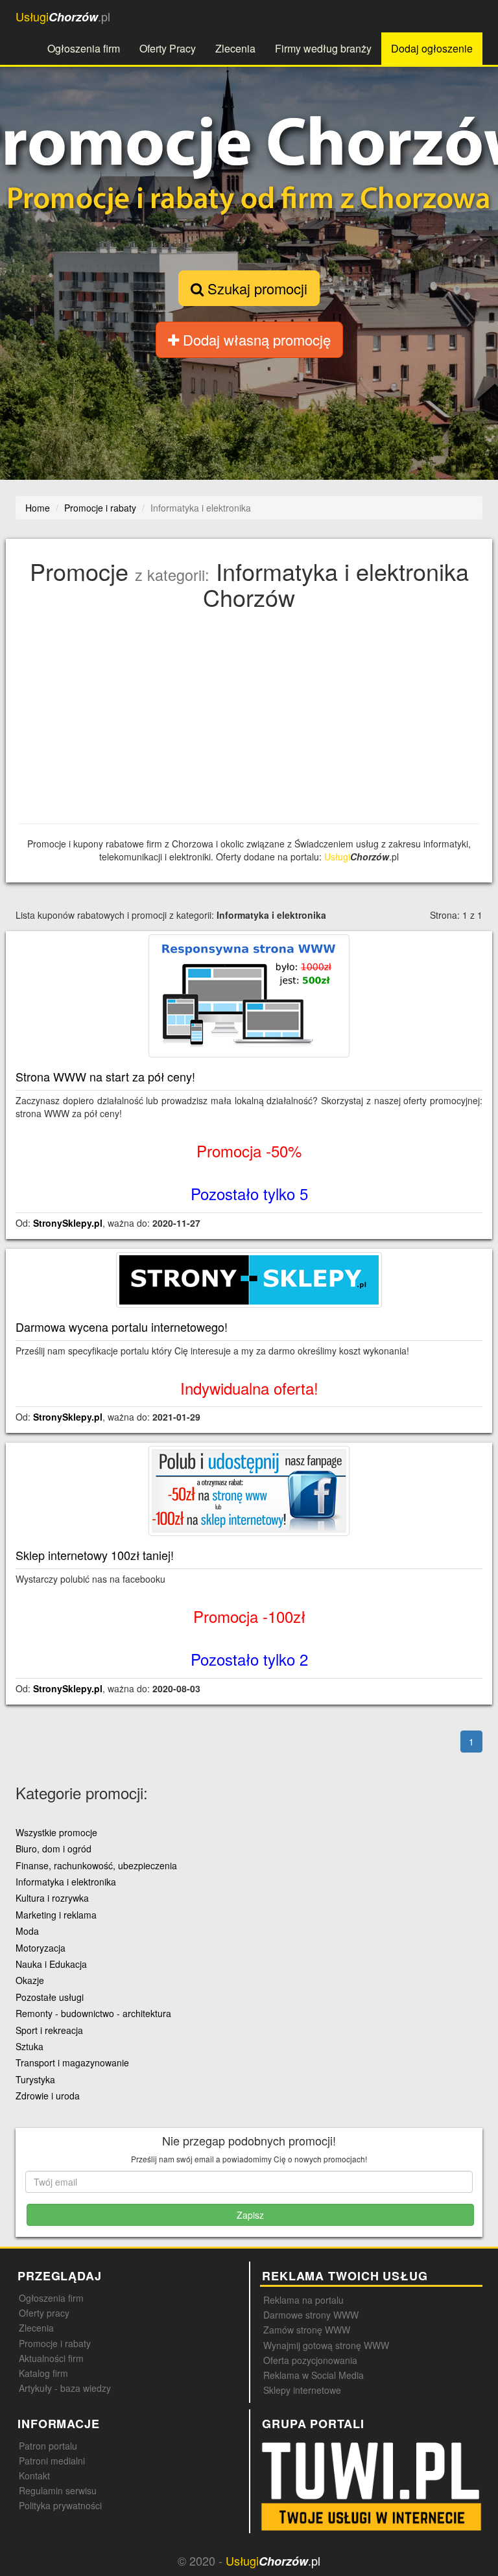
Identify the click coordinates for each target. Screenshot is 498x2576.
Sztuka (30, 2046)
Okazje (30, 1980)
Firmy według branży (323, 48)
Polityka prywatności (60, 2505)
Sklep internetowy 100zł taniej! (95, 1555)
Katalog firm (43, 2373)
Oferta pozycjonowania (310, 2360)
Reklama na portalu (303, 2300)
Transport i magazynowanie (72, 2062)
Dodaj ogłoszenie (432, 48)
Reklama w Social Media (314, 2375)
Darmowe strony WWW (311, 2315)
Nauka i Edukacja (51, 1964)
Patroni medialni (52, 2461)
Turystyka (35, 2079)
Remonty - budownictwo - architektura (93, 2013)
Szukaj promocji (255, 288)
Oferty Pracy (168, 48)
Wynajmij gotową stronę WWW (326, 2345)
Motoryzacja (41, 1948)
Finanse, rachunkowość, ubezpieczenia (96, 1865)
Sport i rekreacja (49, 2030)
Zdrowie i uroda (48, 2096)
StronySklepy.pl (68, 1223)
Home (38, 508)
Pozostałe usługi (50, 1997)
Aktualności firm (51, 2358)
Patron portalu (48, 2446)
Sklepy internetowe (302, 2390)
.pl (63, 17)
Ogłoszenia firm (84, 48)
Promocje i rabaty (55, 2343)
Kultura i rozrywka (52, 1898)
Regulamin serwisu (58, 2490)
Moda (27, 1931)
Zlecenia (235, 48)
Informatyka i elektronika (66, 1882)
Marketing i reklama (56, 1915)
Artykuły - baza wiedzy (65, 2388)
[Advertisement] (252, 720)
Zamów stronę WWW (307, 2330)
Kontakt (34, 2476)
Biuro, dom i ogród (53, 1849)
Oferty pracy (44, 2313)
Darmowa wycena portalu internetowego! (122, 1327)
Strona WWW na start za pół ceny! (105, 1076)
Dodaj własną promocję (255, 339)
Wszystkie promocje (56, 1832)
